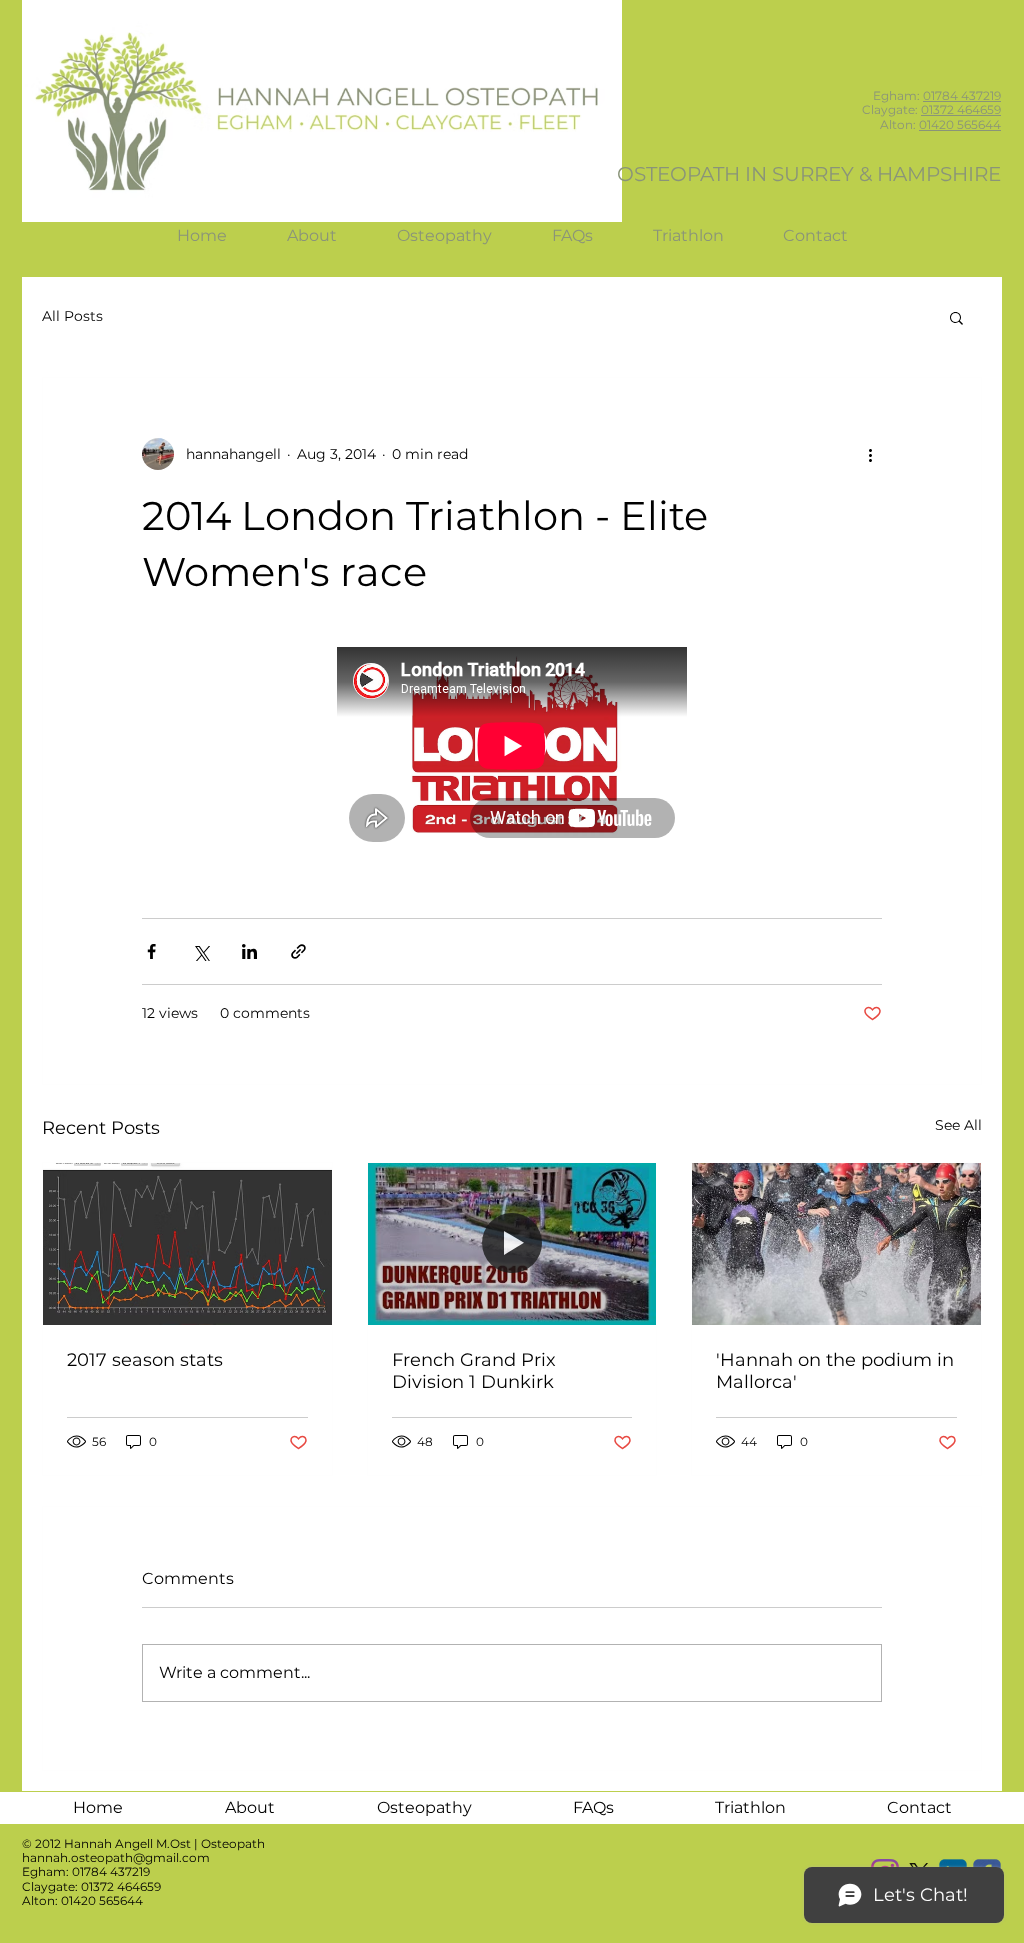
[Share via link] (298, 951)
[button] (956, 317)
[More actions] (870, 454)
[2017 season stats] (187, 1244)
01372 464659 (961, 109)
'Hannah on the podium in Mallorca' (835, 1371)
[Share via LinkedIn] (249, 951)
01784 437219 (962, 95)
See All (958, 1125)
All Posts (72, 316)
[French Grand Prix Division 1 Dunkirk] (512, 1244)
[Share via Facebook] (151, 951)
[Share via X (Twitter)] (200, 951)
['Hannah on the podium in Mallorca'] (836, 1244)
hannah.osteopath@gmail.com (116, 1857)
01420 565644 (960, 124)
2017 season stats (145, 1360)
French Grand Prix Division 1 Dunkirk (474, 1371)
